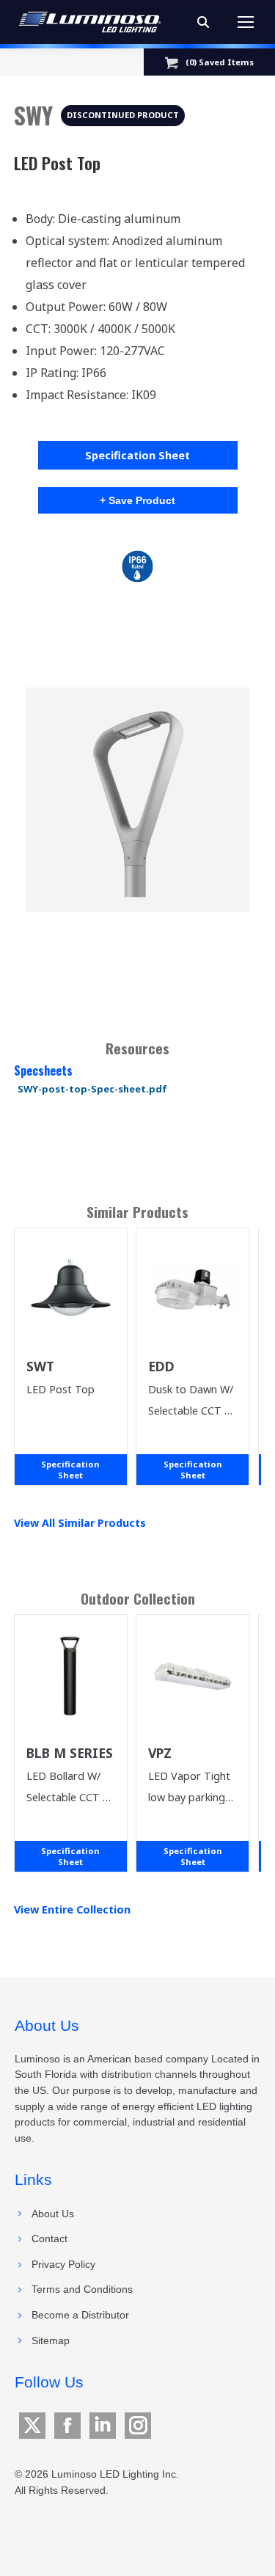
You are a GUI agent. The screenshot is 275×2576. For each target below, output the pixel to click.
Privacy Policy (63, 2264)
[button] (138, 800)
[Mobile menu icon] (246, 22)
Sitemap (51, 2340)
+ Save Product (137, 500)
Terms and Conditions (82, 2289)
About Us (53, 2214)
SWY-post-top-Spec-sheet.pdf (92, 1089)
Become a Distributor (80, 2315)
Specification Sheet (137, 455)
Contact (49, 2239)
